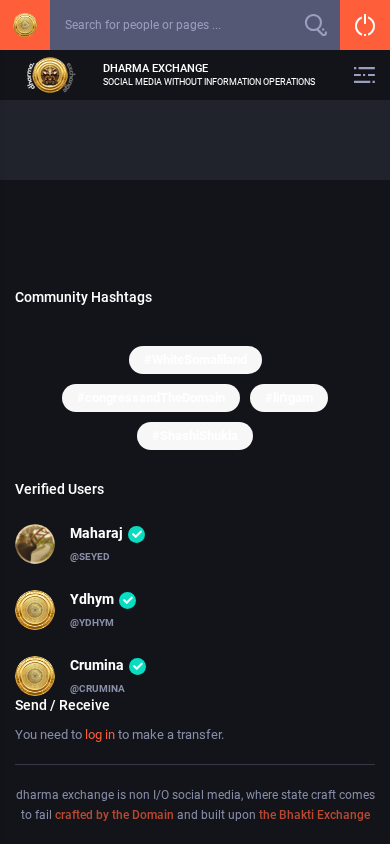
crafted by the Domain (114, 815)
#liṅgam (289, 397)
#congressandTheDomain (151, 397)
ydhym (92, 599)
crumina (97, 665)
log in (100, 734)
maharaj (96, 533)
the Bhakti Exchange (314, 815)
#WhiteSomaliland (195, 359)
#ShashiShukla (195, 435)
